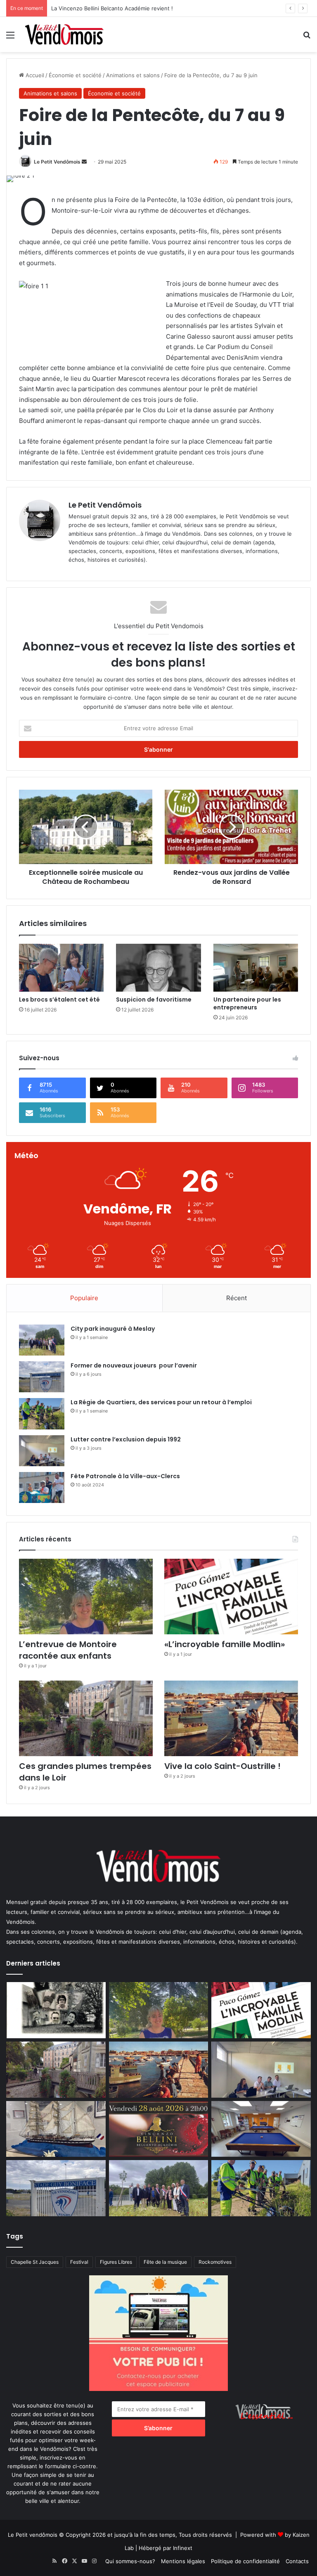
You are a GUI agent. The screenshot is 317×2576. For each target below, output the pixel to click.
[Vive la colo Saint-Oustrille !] (231, 1718)
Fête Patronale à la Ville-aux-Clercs (125, 1476)
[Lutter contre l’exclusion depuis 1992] (42, 1451)
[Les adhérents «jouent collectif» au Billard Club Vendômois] (261, 2129)
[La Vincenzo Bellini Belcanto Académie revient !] (159, 2129)
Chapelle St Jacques (35, 2262)
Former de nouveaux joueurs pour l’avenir (134, 1365)
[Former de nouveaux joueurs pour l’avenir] (42, 1377)
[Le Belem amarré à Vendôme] (56, 2129)
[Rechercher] (307, 38)
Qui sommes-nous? (130, 2561)
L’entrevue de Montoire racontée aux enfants (70, 1650)
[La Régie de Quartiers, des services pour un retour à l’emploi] (42, 1414)
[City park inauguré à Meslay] (42, 1340)
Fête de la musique (165, 2262)
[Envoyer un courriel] (84, 162)
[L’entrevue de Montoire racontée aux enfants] (86, 1597)
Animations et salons (133, 75)
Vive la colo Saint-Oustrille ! (222, 1766)
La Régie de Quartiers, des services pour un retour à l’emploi (161, 1402)
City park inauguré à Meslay (113, 1329)
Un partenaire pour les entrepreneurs (247, 1003)
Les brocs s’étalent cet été (59, 1000)
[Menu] (10, 38)
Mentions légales (183, 2561)
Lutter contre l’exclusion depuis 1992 (126, 1439)
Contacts (297, 2561)
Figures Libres (116, 2262)
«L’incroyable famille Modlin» (225, 1644)
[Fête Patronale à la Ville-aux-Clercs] (42, 1487)
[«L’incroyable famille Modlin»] (231, 1597)
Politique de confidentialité (245, 2561)
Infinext (183, 2548)
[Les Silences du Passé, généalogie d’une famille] (56, 2010)
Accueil (34, 75)
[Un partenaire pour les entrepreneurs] (256, 968)
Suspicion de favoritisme (154, 1000)
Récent (237, 1298)
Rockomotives (215, 2262)
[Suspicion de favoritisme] (158, 968)
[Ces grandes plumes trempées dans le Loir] (86, 1718)
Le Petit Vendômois (57, 162)
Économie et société (75, 75)
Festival (79, 2262)
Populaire (84, 1298)
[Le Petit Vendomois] (64, 34)
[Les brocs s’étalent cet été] (61, 968)
